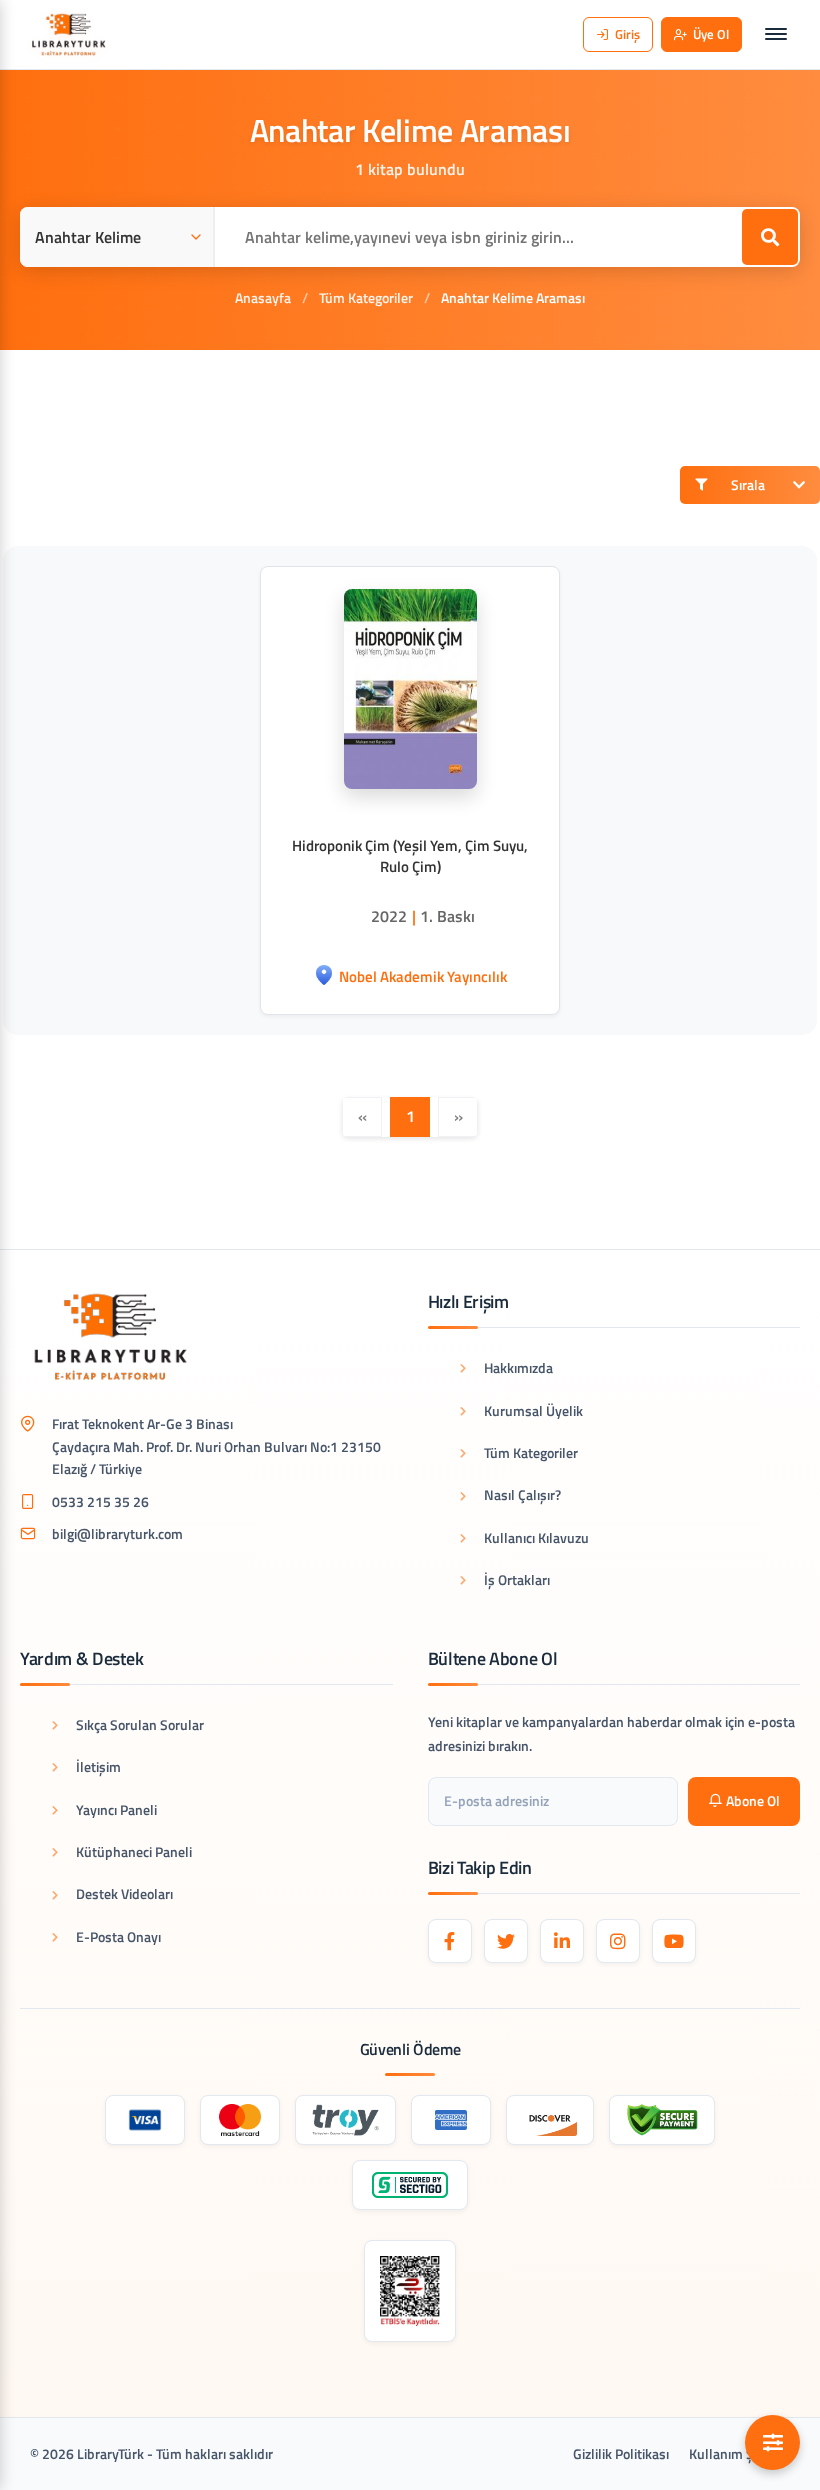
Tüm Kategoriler (366, 297)
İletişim (98, 1766)
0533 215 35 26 (100, 1501)
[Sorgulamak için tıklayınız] (410, 2291)
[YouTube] (674, 1941)
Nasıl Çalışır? (522, 1494)
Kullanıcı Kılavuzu (536, 1537)
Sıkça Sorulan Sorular (140, 1724)
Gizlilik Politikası (621, 2453)
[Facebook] (450, 1941)
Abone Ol (753, 1800)
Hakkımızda (518, 1367)
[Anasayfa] (68, 34)
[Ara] (770, 237)
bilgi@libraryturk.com (117, 1533)
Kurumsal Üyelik (533, 1410)
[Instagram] (618, 1941)
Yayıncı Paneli (116, 1809)
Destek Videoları (124, 1893)
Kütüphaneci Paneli (134, 1851)
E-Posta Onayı (118, 1936)
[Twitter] (506, 1941)
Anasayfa (263, 297)
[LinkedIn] (562, 1941)
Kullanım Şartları (739, 2453)
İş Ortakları (517, 1579)
